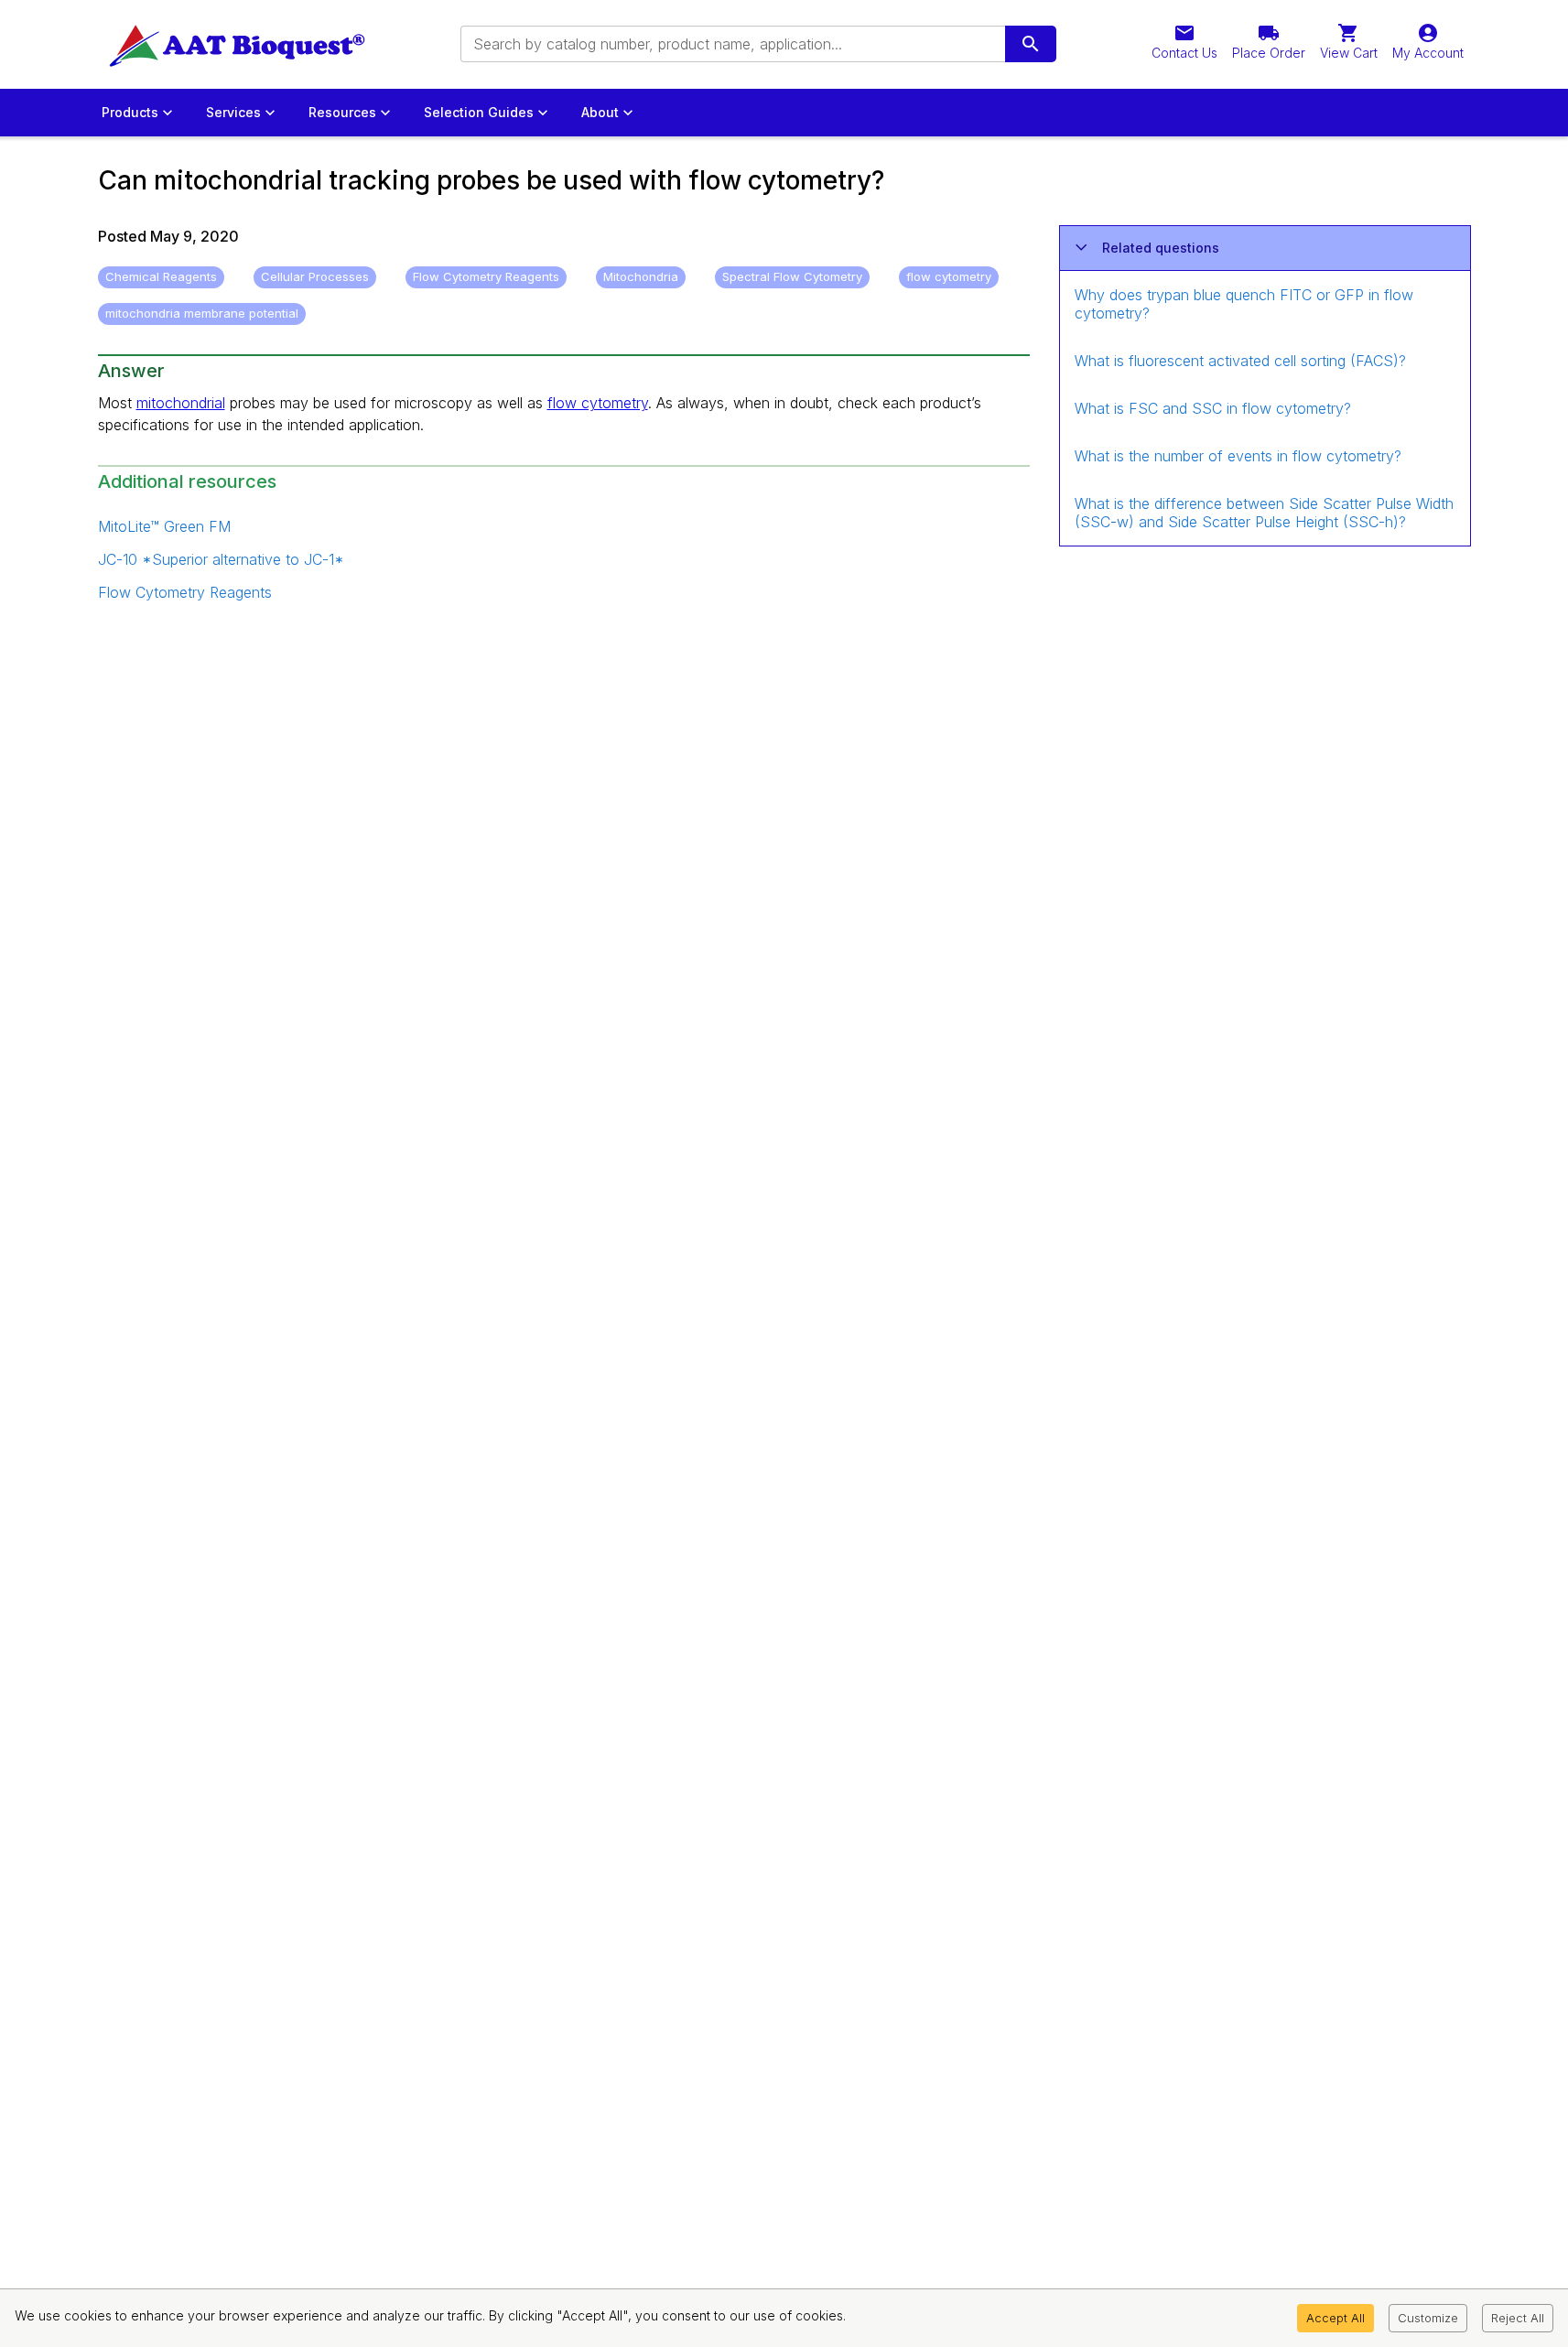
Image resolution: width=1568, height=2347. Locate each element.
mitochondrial (181, 403)
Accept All (1336, 2318)
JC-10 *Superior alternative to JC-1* (221, 559)
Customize (1428, 2318)
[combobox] (731, 44)
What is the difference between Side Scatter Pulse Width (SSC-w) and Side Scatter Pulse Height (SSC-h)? (1264, 513)
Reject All (1518, 2318)
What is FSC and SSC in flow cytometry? (1213, 408)
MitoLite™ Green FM (164, 526)
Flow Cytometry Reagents (185, 592)
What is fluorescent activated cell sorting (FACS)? (1240, 361)
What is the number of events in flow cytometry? (1238, 456)
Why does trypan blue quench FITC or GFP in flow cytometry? (1244, 304)
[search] (1031, 44)
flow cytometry (598, 403)
